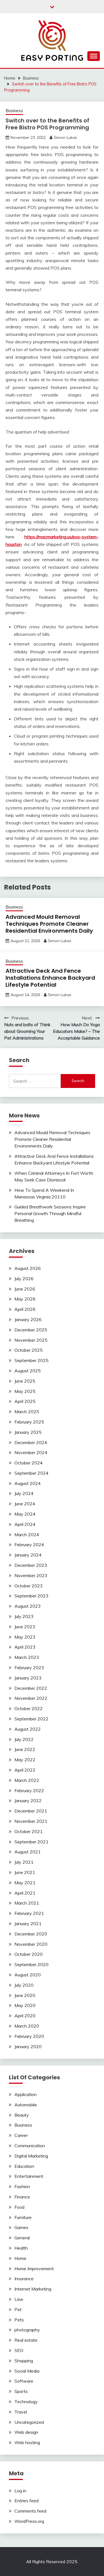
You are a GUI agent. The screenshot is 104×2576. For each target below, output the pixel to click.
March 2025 (27, 1412)
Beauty (22, 2115)
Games (21, 2227)
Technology (26, 2402)
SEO (19, 2350)
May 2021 (25, 1883)
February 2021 (29, 1913)
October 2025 (29, 1350)
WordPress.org (29, 2521)
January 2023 (28, 1678)
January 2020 (28, 2046)
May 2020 (25, 2005)
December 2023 (31, 1565)
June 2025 (25, 1381)
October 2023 (29, 1586)
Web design (26, 2432)
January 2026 (28, 1319)
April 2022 (25, 1770)
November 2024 (31, 1452)
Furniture (23, 2217)
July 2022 (24, 1739)
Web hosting (27, 2442)
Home (20, 2258)
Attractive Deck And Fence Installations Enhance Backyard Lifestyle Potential (50, 978)
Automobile (26, 2105)
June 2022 (25, 1749)
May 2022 (25, 1760)
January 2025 (28, 1432)
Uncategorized (29, 2422)
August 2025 (28, 1371)
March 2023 (27, 1657)
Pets (19, 2320)
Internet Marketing (33, 2289)
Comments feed (30, 2511)
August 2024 (28, 1483)
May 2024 (25, 1514)
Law (19, 2299)
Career (21, 2135)
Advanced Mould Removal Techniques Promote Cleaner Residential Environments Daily (49, 924)
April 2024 (25, 1524)
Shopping (24, 2361)
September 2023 (31, 1596)
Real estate (26, 2340)
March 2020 (27, 2026)
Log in (20, 2491)
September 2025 (31, 1360)
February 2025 (29, 1422)
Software (24, 2381)
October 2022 (29, 1708)
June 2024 (25, 1504)
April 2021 (25, 1893)
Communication (30, 2146)
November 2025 (31, 1340)
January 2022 (28, 1801)
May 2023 (25, 1637)
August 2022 (28, 1729)
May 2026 (25, 1299)
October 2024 (29, 1463)
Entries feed (26, 2501)
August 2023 (28, 1606)
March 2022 (27, 1780)
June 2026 (25, 1289)
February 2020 (29, 2036)
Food (19, 2207)
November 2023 (31, 1575)
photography (27, 2330)
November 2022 (31, 1698)
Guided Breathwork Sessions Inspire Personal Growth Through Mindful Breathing (50, 1213)
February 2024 (29, 1545)
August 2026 (28, 1268)
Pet (18, 2309)
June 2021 (25, 1872)
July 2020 (24, 1985)
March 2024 (27, 1535)
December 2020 (31, 1934)
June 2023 (25, 1627)
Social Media (27, 2371)
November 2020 (31, 1944)
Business (14, 111)
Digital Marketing (31, 2156)
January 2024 (28, 1555)
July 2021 (24, 1862)
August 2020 (28, 1975)
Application (26, 2094)
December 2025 (31, 1330)
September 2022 (31, 1719)
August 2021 (28, 1852)
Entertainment (29, 2176)
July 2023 (24, 1616)
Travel (21, 2412)
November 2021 (31, 1821)
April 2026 (25, 1309)
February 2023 (29, 1668)
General (22, 2238)
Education (24, 2166)
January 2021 (28, 1924)
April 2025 (25, 1401)
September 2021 (31, 1842)
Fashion (22, 2186)
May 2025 (25, 1391)
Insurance (24, 2279)
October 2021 (29, 1831)
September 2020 (31, 1964)
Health (21, 2248)
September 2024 (31, 1473)
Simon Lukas (65, 137)
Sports (21, 2391)
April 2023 (25, 1647)
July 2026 (24, 1279)
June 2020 (25, 1995)
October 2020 (29, 1954)
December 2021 (31, 1811)
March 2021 (27, 1903)
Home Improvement (34, 2269)
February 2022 (29, 1791)
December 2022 (31, 1688)
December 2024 (31, 1442)
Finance (22, 2197)
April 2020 (25, 2016)
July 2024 (24, 1493)
